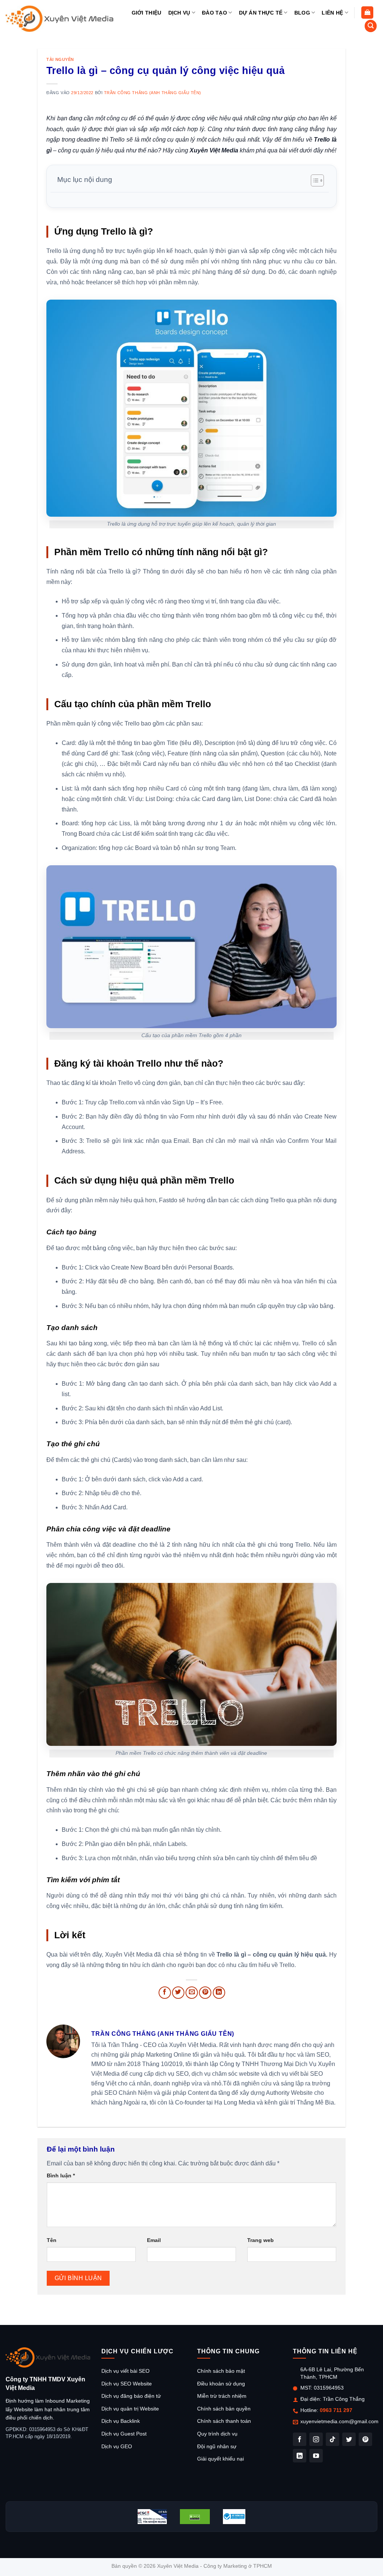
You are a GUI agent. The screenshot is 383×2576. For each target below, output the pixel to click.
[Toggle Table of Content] (314, 180)
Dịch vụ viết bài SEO (125, 2371)
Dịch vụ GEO (117, 2446)
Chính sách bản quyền (224, 2409)
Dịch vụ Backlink (121, 2421)
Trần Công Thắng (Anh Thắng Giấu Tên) (153, 93)
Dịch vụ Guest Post (124, 2434)
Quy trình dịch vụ (217, 2434)
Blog (302, 13)
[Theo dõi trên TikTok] (333, 2439)
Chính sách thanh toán (224, 2421)
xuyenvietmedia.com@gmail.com (339, 2421)
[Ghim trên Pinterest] (205, 1993)
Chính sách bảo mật (221, 2371)
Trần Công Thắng (344, 2399)
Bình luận (61, 2175)
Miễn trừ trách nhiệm (222, 2396)
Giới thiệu (147, 13)
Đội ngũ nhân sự (217, 2446)
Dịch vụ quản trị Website (130, 2409)
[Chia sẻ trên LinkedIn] (219, 1993)
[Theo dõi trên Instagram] (316, 2439)
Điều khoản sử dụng (221, 2384)
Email (154, 2240)
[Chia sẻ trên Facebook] (165, 1993)
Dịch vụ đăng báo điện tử (131, 2396)
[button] (367, 13)
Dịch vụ (179, 13)
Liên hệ (332, 13)
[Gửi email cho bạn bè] (192, 1993)
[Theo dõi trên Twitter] (349, 2439)
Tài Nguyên (60, 59)
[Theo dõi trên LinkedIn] (300, 2456)
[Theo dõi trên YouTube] (316, 2456)
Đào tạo (215, 13)
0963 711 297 (336, 2410)
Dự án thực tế (261, 13)
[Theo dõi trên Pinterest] (365, 2439)
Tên (52, 2240)
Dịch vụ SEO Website (127, 2384)
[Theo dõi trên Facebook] (300, 2439)
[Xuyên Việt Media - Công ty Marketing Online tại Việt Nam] (60, 18)
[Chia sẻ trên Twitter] (178, 1993)
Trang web (261, 2240)
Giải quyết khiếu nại (220, 2459)
